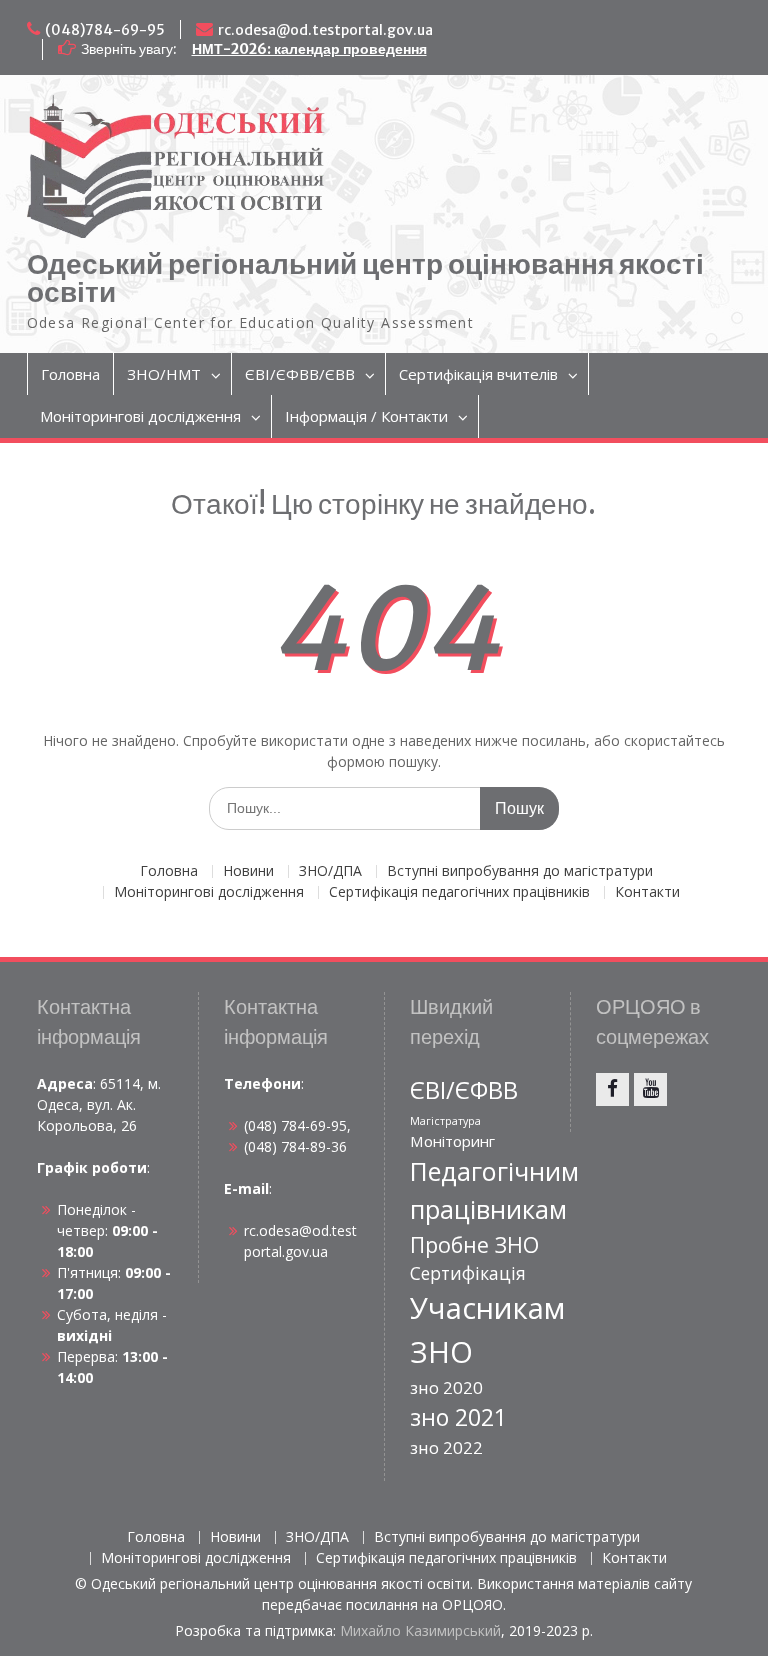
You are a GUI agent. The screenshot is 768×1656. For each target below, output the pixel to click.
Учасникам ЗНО (487, 1330)
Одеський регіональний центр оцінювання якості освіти (365, 278)
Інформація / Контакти (366, 416)
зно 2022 (446, 1447)
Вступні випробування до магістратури (520, 871)
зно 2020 (446, 1387)
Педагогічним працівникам (494, 1190)
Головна (70, 374)
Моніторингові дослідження (140, 416)
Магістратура (445, 1121)
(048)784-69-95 (105, 30)
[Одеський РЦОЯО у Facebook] (612, 1089)
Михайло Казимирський (420, 1630)
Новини (248, 871)
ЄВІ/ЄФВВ (464, 1090)
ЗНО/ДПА (330, 871)
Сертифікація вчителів (478, 374)
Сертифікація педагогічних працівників (459, 892)
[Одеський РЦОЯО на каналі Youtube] (650, 1089)
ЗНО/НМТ (164, 374)
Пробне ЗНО (474, 1244)
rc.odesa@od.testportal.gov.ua (325, 30)
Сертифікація (468, 1273)
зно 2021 (458, 1417)
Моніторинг (452, 1141)
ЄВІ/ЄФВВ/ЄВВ (300, 374)
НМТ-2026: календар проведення (309, 49)
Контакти (647, 892)
